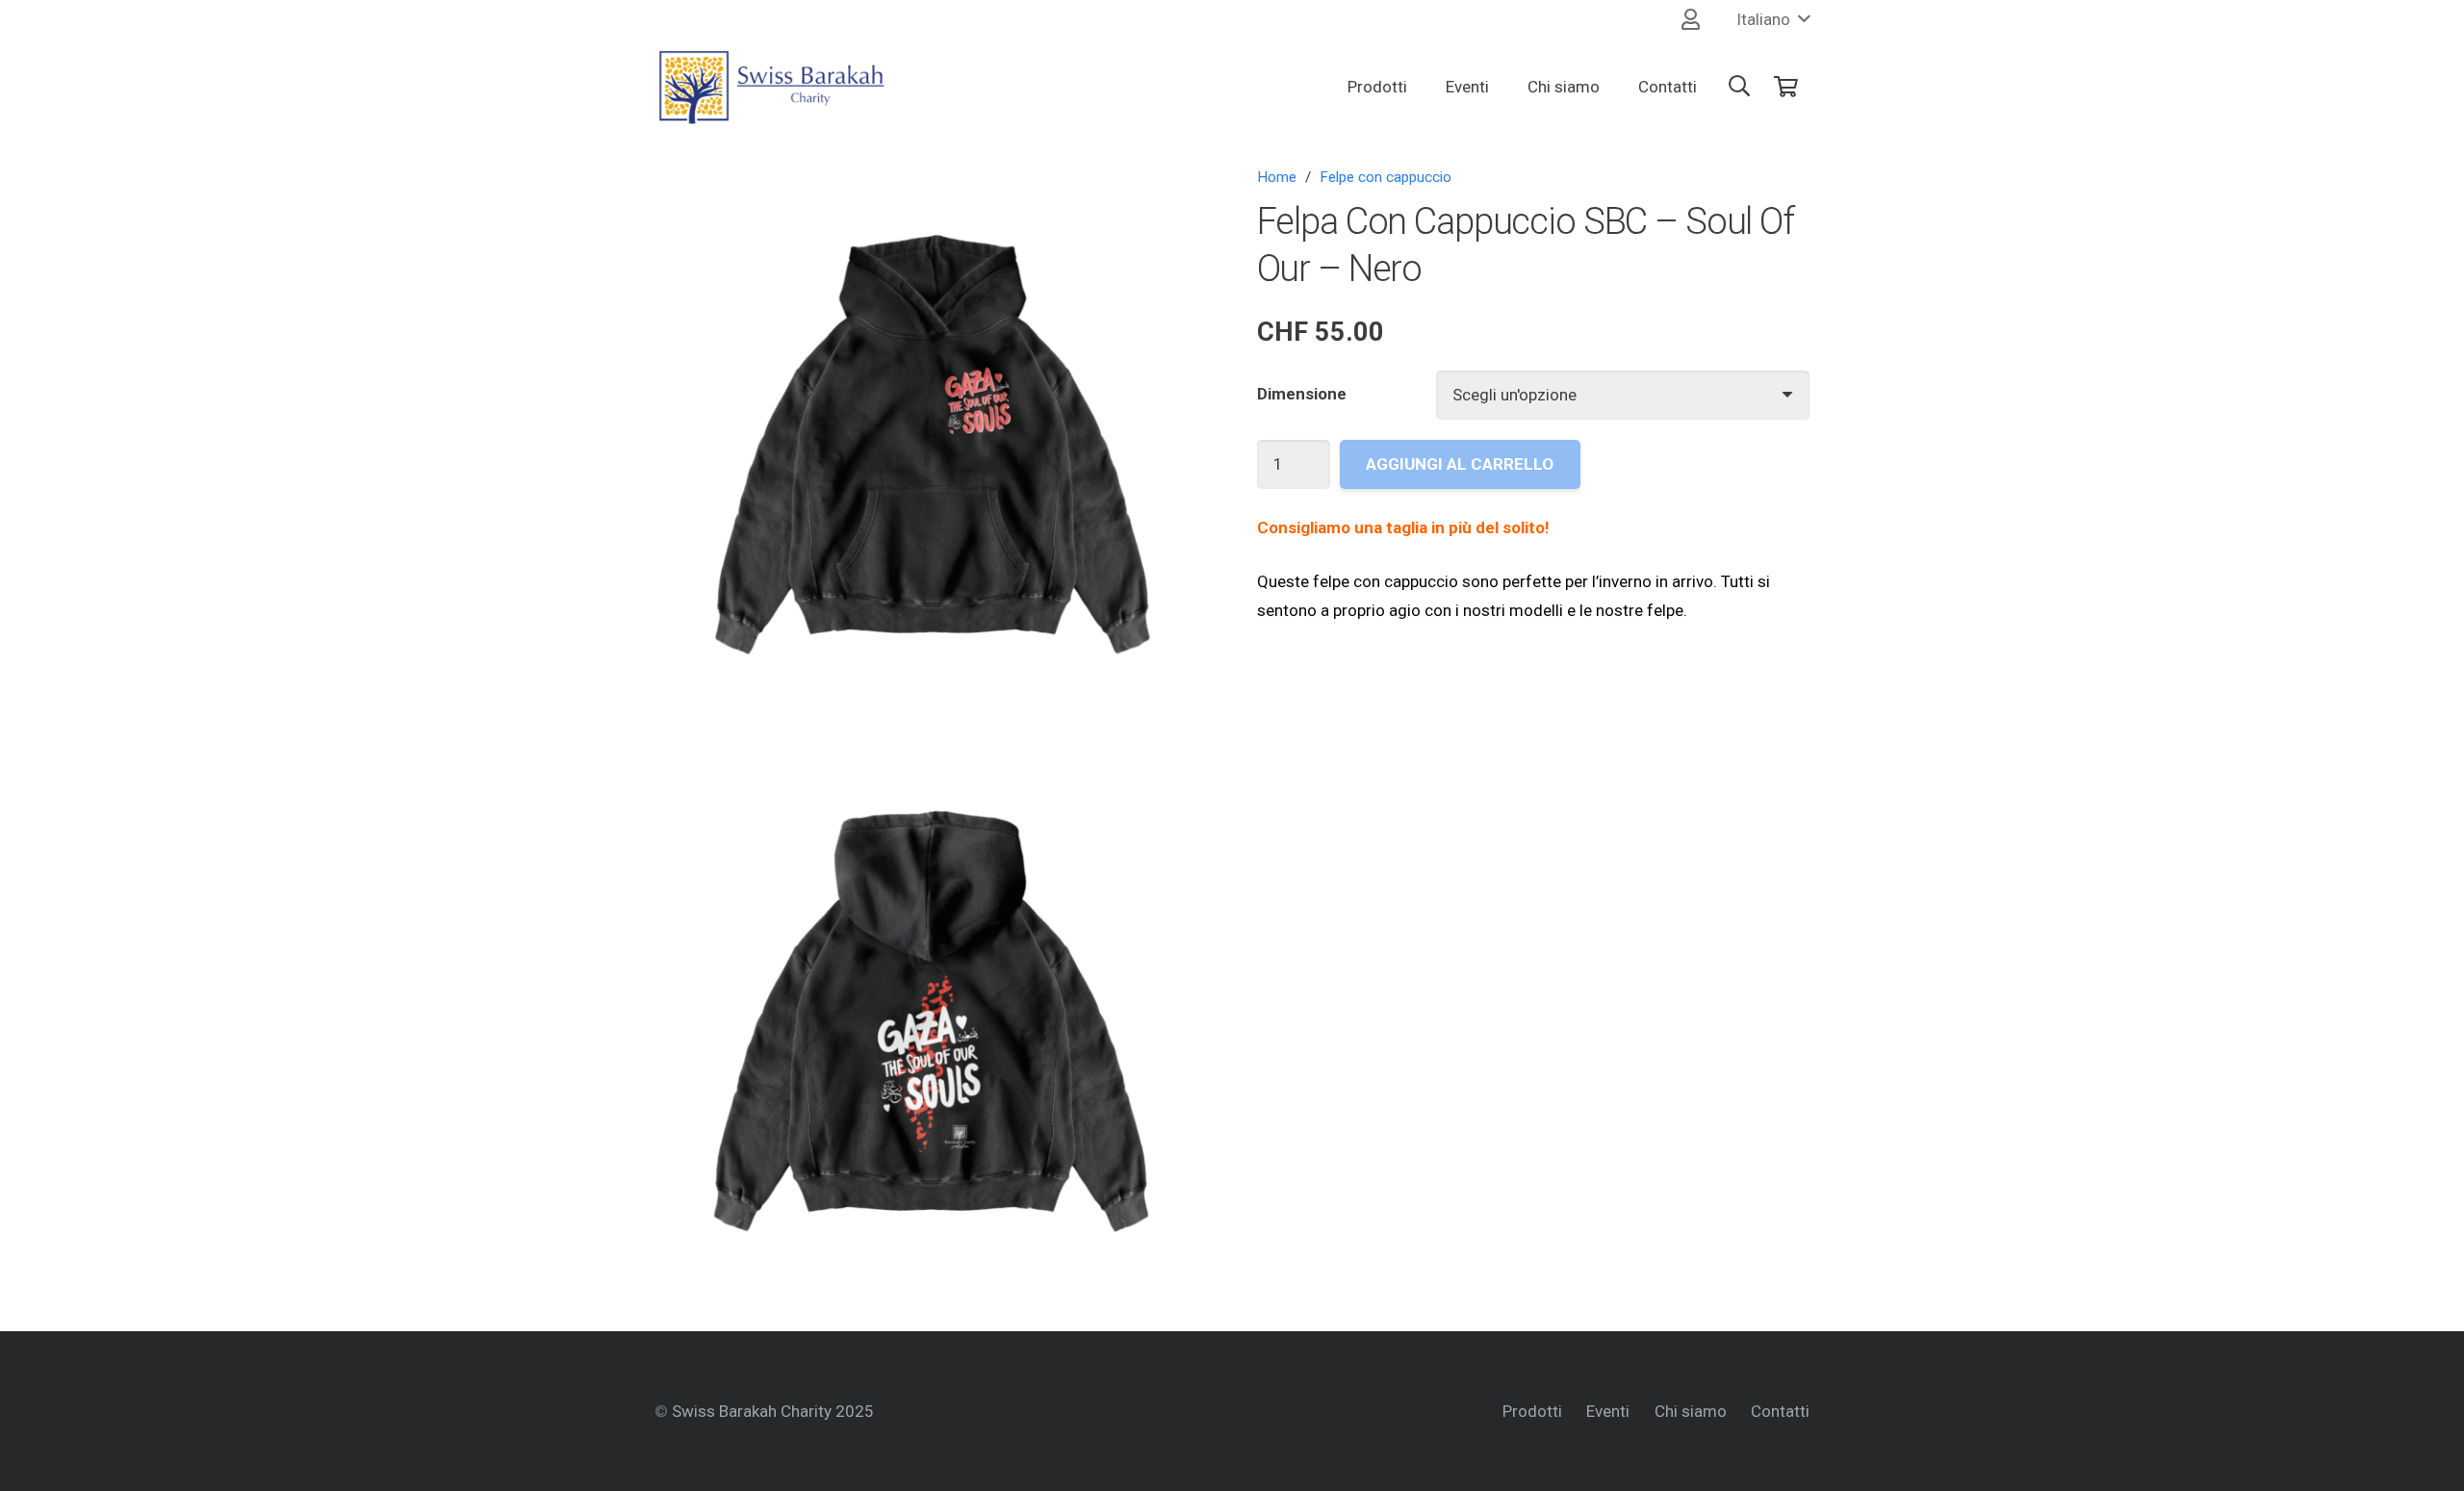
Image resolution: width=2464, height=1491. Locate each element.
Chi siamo (1691, 1411)
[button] (1773, 19)
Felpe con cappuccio (1386, 177)
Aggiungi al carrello (1460, 464)
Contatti (1780, 1411)
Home (1277, 177)
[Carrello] (1786, 87)
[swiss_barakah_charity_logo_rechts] (771, 87)
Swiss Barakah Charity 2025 (773, 1411)
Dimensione (1302, 394)
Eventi (1608, 1411)
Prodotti (1532, 1411)
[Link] (1691, 19)
